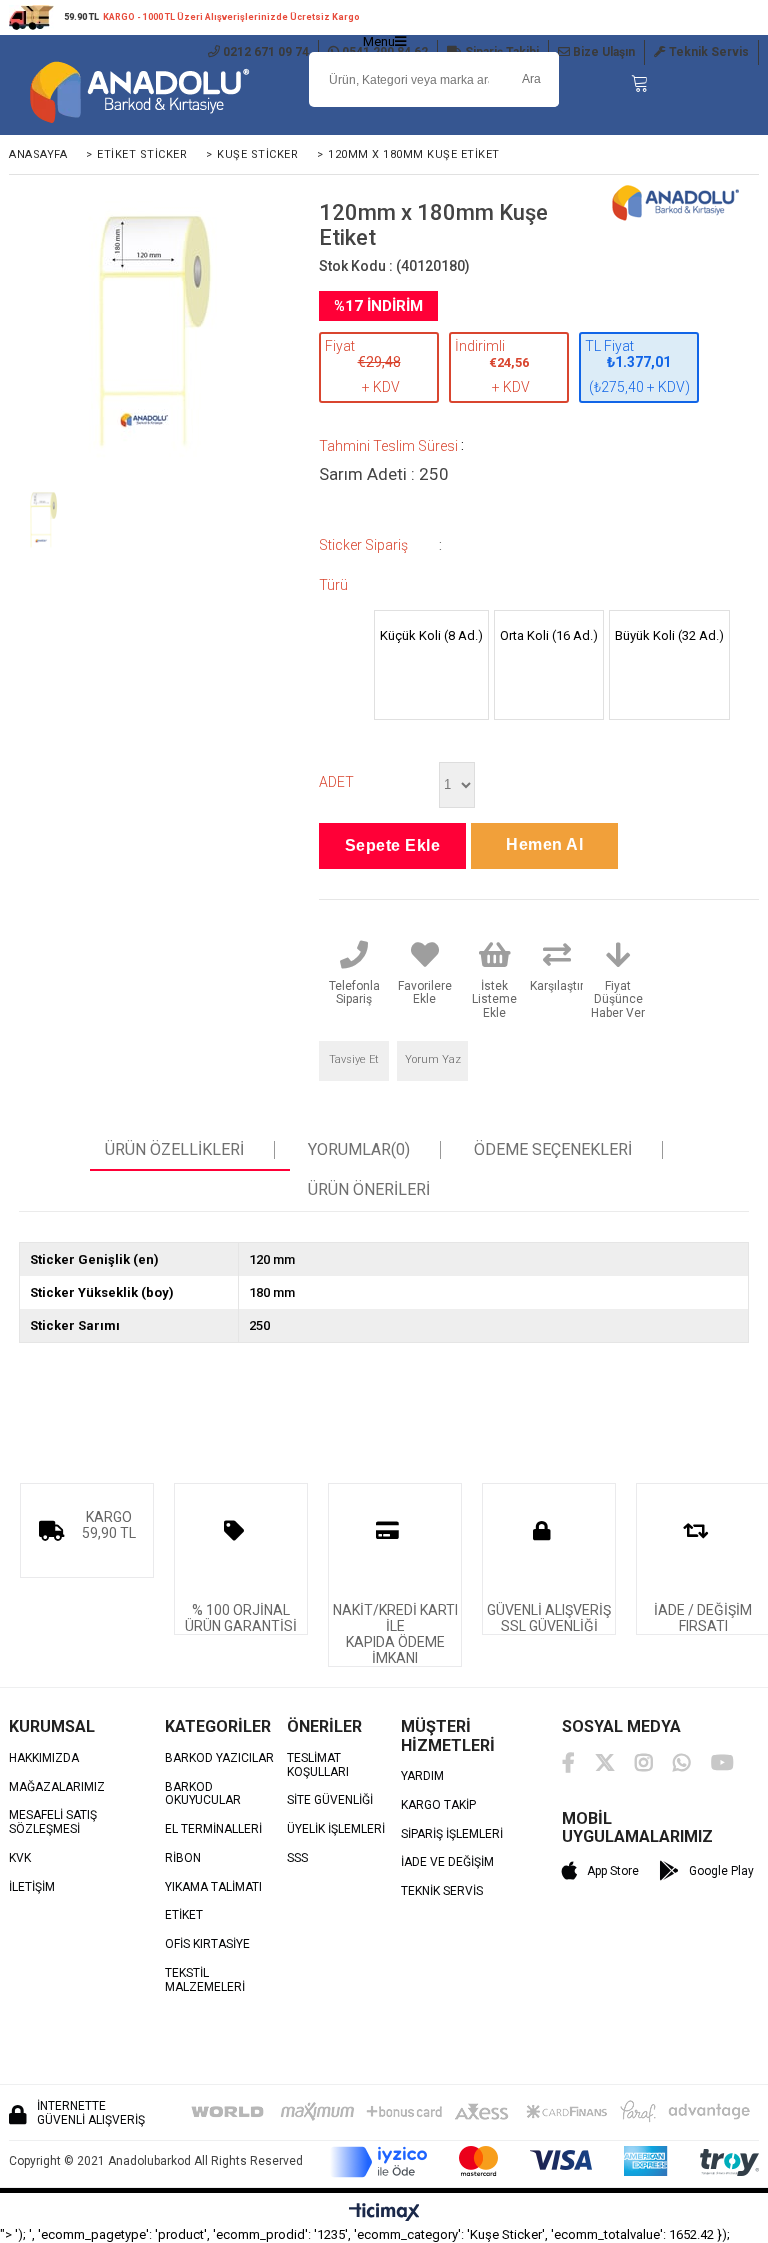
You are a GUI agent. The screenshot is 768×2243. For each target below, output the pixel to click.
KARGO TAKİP (438, 1805)
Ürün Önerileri (369, 1190)
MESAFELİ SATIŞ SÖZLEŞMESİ (53, 1822)
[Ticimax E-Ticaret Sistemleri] (384, 2213)
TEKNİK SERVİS (442, 1891)
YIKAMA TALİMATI (213, 1887)
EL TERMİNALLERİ (213, 1829)
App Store (613, 1871)
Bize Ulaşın (602, 52)
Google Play (721, 1871)
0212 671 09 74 (264, 52)
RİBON (183, 1858)
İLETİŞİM (32, 1887)
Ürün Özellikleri (174, 1150)
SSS (297, 1858)
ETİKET (184, 1915)
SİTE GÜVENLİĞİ (330, 1800)
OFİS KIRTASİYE (207, 1944)
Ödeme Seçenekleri (553, 1150)
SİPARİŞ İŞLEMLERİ (452, 1834)
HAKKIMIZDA (44, 1758)
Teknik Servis (707, 52)
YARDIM (422, 1776)
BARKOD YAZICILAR (219, 1758)
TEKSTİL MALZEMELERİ (205, 1980)
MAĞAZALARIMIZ (57, 1787)
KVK (20, 1858)
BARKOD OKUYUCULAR (203, 1794)
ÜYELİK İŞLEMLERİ (336, 1829)
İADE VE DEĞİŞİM (447, 1862)
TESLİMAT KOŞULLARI (318, 1765)
